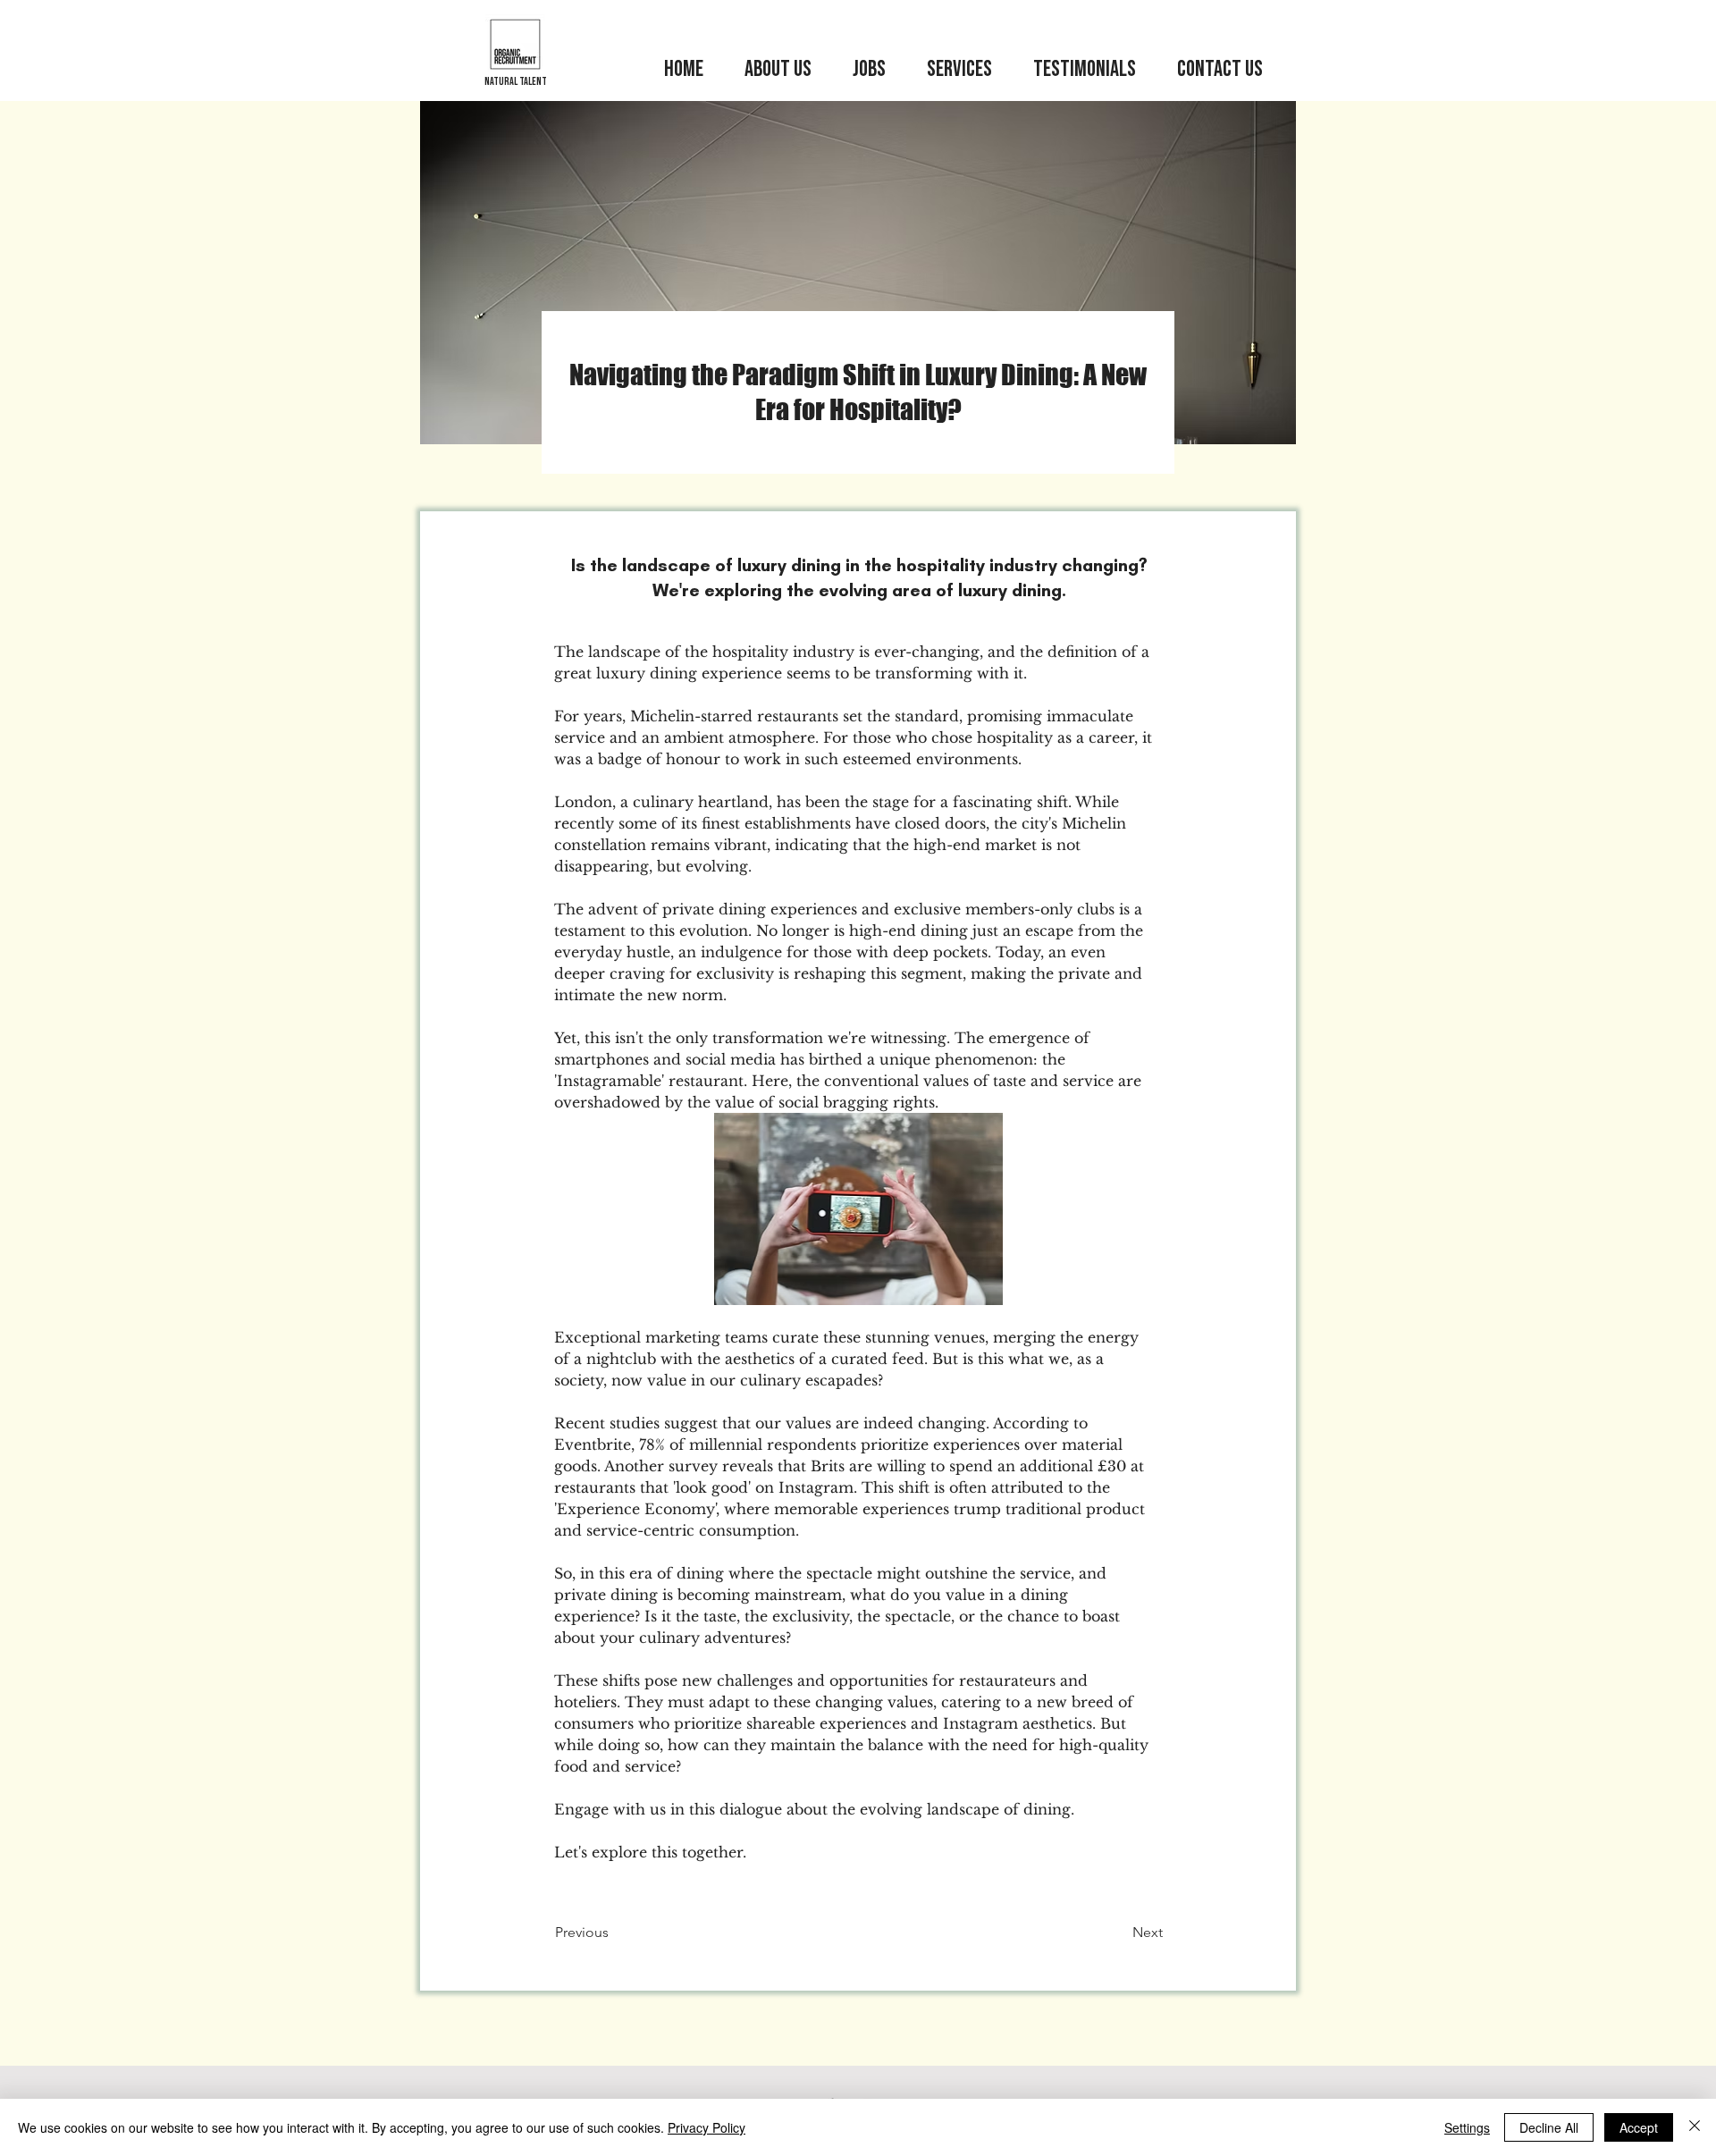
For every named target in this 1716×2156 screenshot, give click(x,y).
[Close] (1695, 2127)
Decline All (1549, 2127)
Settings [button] (1467, 2127)
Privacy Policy (707, 2127)
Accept (1639, 2127)
